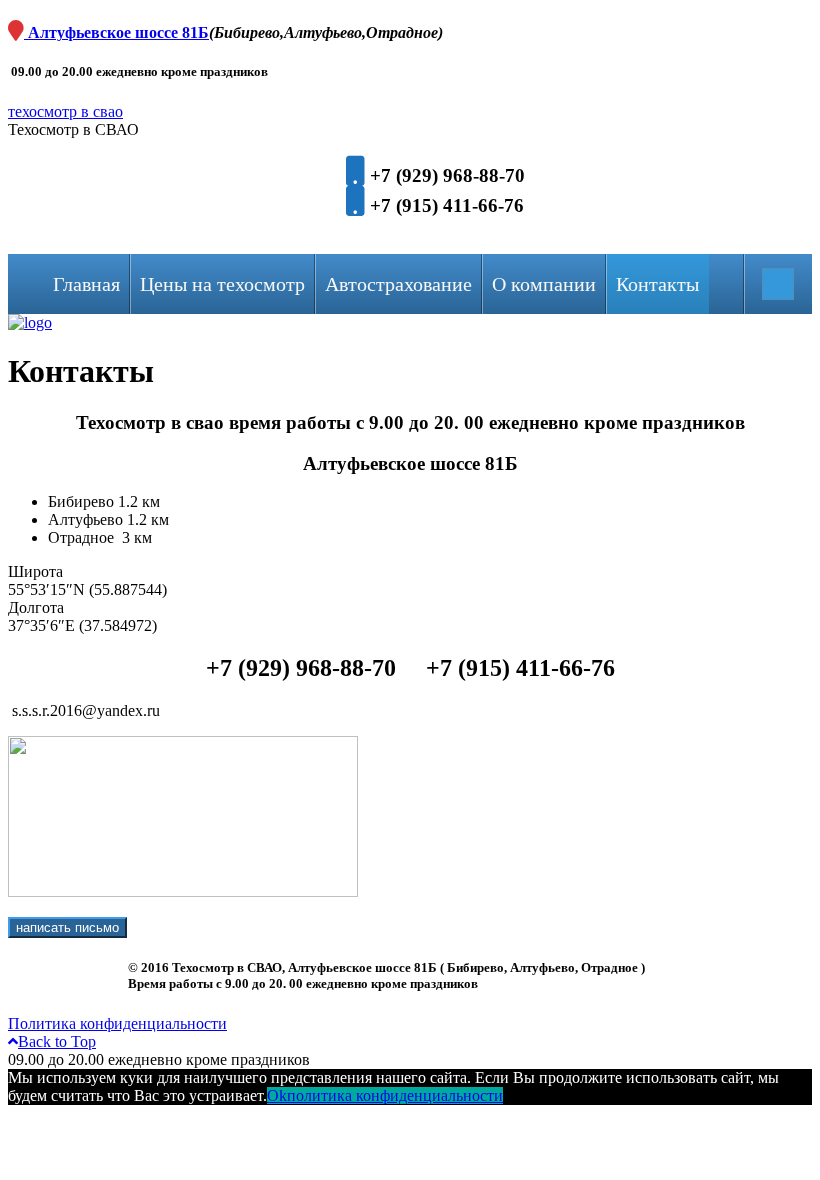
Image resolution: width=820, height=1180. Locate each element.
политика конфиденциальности (395, 1095)
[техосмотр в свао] (30, 322)
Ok (277, 1095)
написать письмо (67, 927)
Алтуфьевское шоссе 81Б (116, 32)
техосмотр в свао (65, 111)
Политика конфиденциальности (117, 1023)
